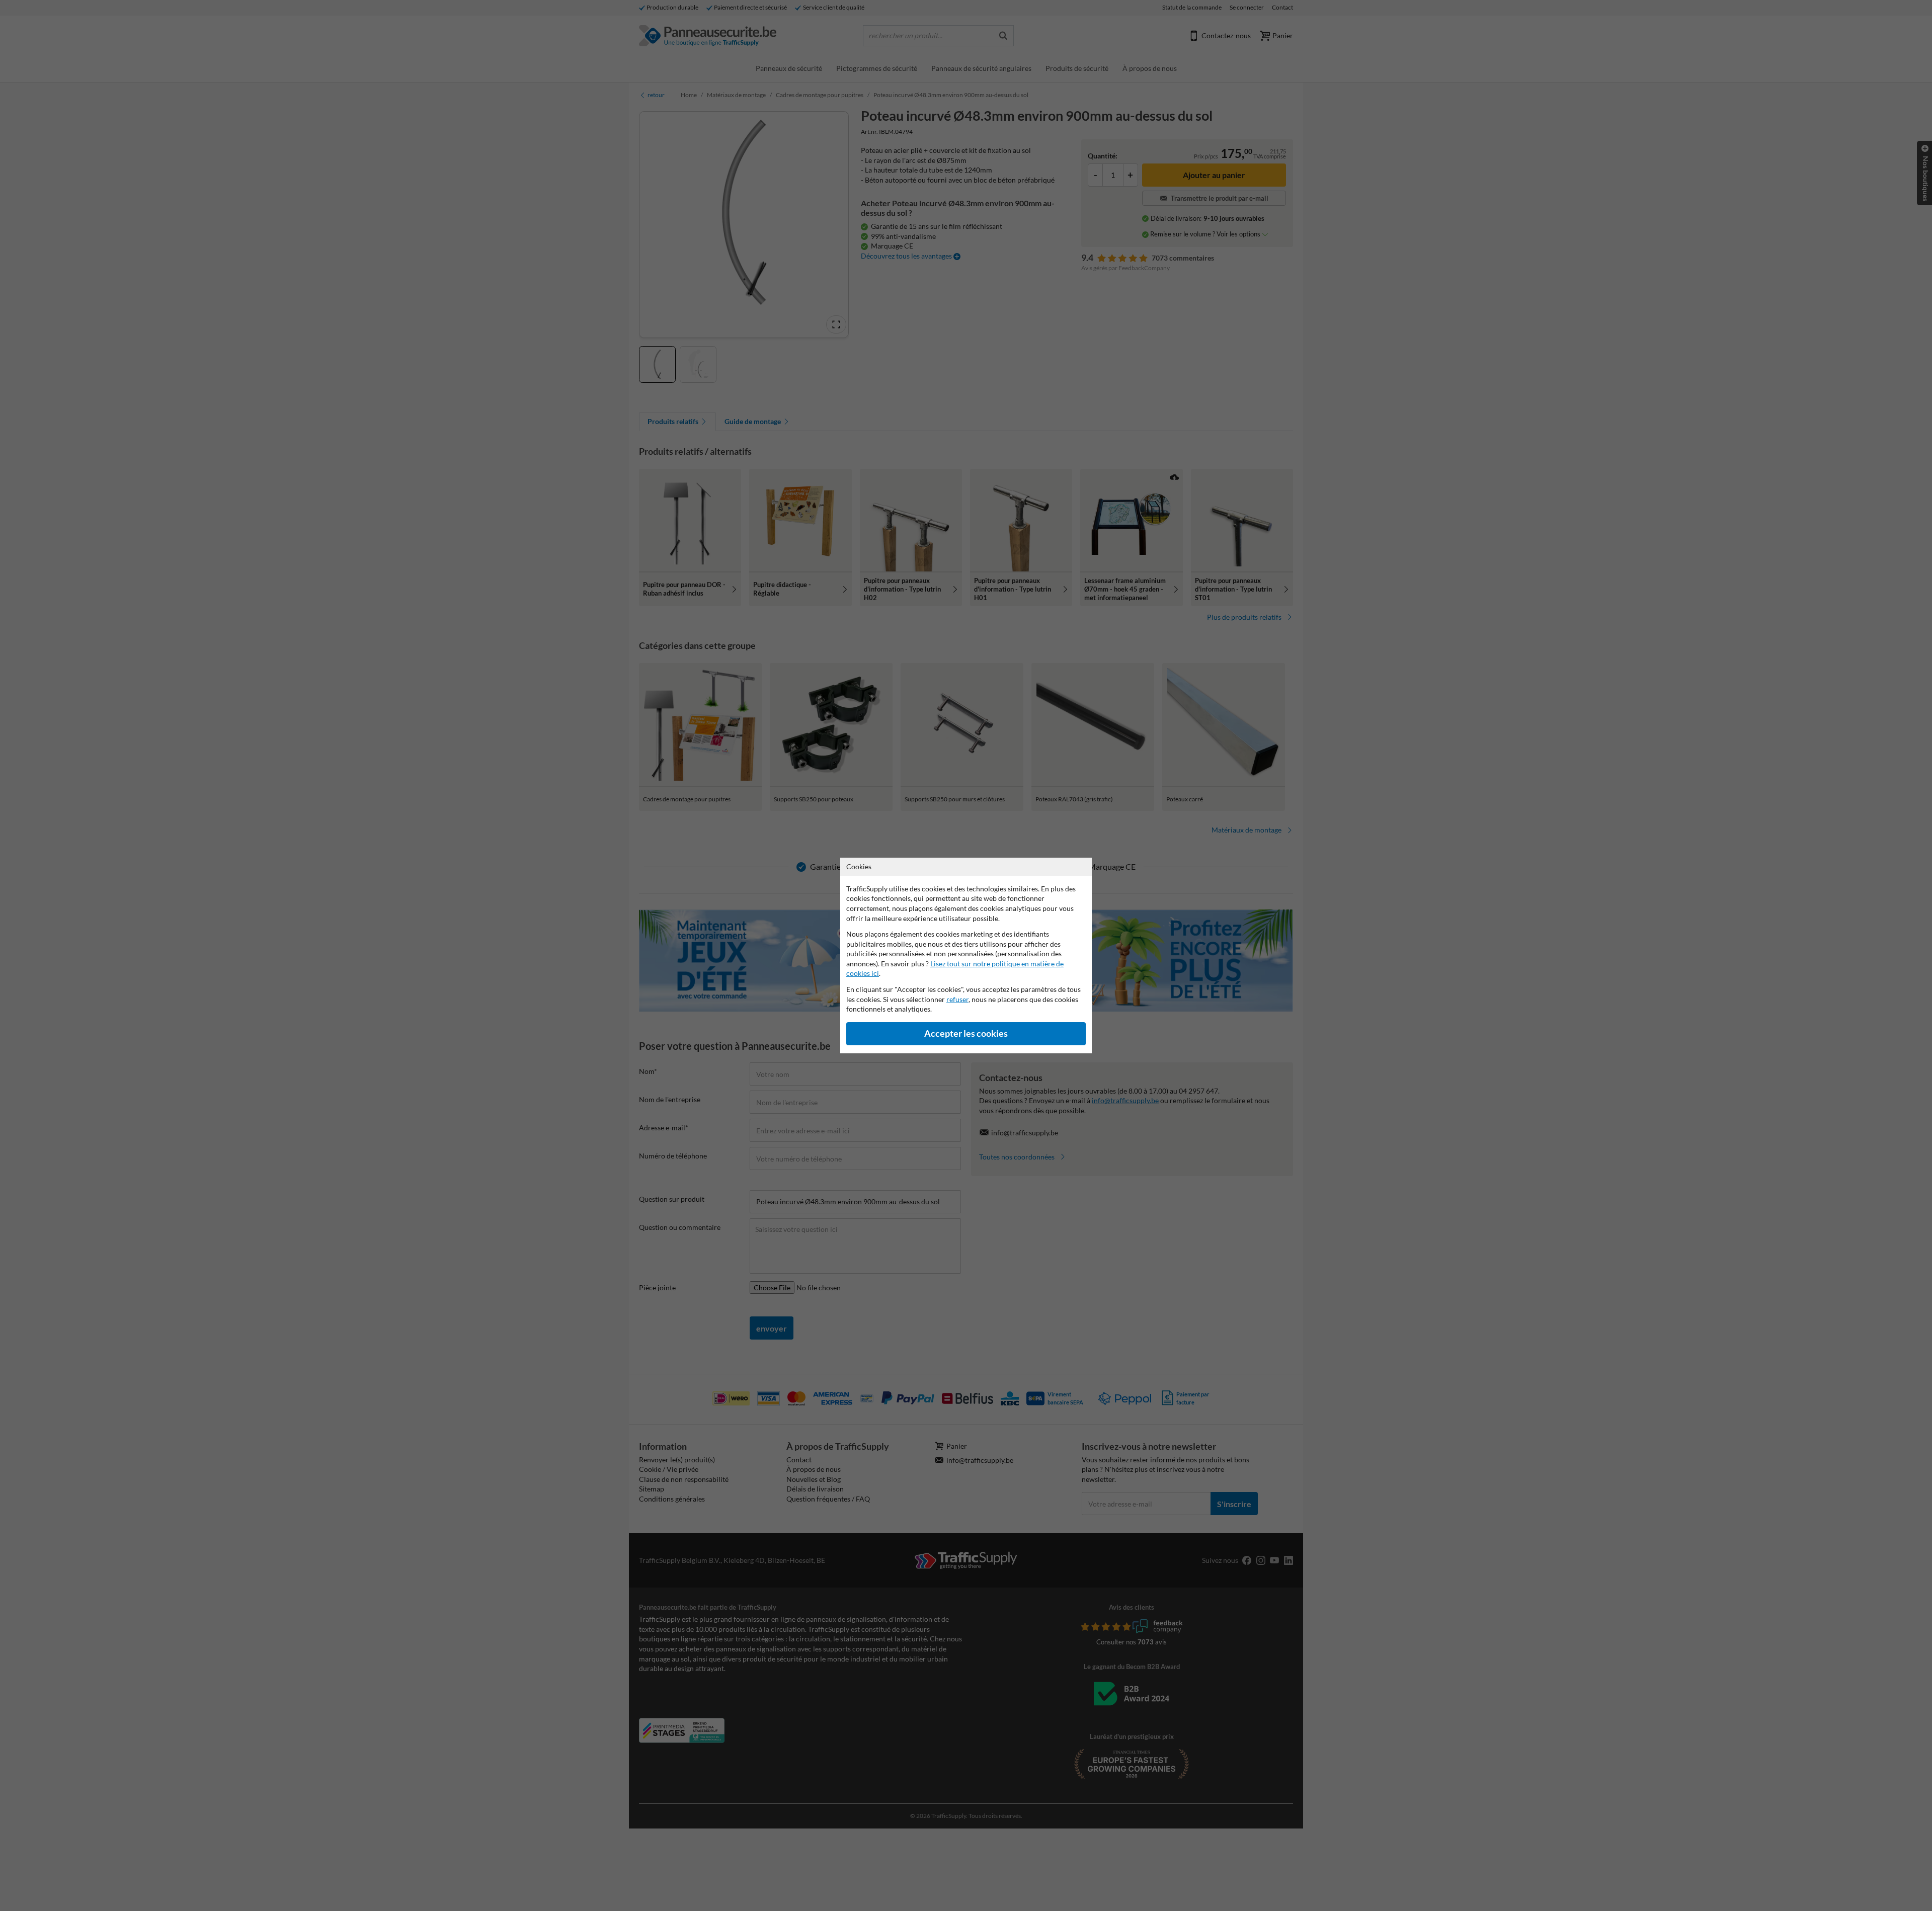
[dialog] (966, 955)
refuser (957, 999)
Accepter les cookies (966, 1033)
